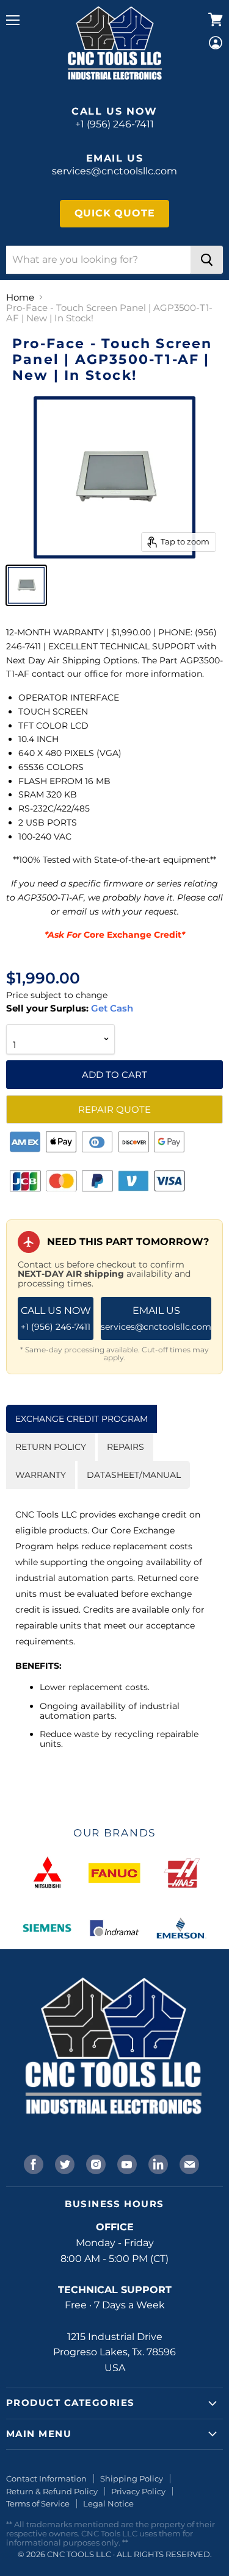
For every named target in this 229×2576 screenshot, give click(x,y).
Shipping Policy (132, 2478)
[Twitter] (64, 2163)
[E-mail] (188, 2163)
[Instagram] (95, 2163)
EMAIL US (156, 1318)
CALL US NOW (56, 1318)
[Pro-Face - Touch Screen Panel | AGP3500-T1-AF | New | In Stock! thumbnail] (26, 585)
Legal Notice (108, 2503)
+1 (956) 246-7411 (114, 124)
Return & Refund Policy (52, 2491)
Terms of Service (38, 2503)
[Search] (207, 260)
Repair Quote (114, 1109)
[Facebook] (32, 2163)
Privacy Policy (138, 2491)
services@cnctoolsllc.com (114, 171)
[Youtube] (126, 2163)
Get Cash (111, 1008)
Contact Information (46, 2478)
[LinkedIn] (157, 2163)
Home (20, 297)
